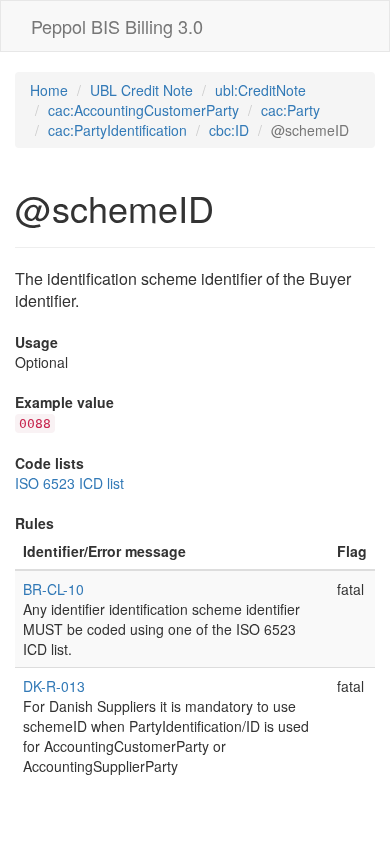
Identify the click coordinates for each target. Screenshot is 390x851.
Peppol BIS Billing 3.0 (117, 26)
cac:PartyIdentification (117, 130)
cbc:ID (229, 130)
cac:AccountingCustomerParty (143, 110)
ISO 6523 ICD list (69, 483)
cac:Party (290, 110)
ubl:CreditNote (260, 90)
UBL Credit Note (141, 90)
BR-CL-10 (53, 589)
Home (49, 90)
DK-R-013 (54, 686)
